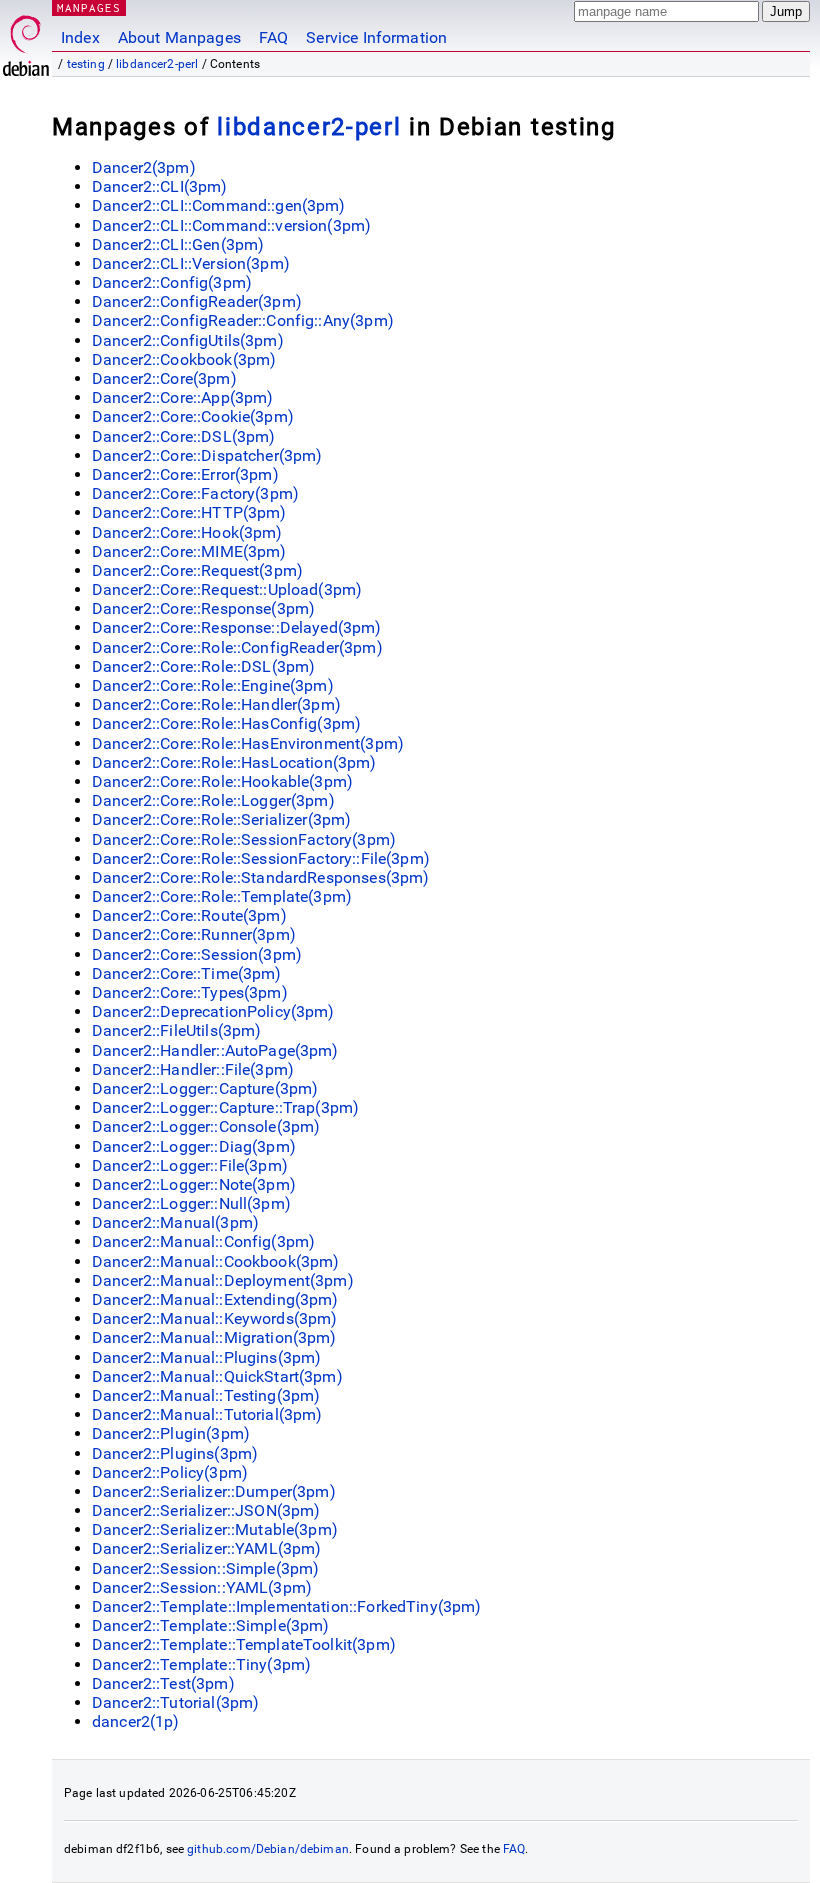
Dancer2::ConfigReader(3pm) (197, 301)
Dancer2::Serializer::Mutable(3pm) (215, 1529)
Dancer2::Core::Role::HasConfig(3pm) (226, 723)
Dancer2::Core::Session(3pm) (197, 954)
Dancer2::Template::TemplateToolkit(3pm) (244, 1644)
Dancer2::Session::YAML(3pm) (202, 1587)
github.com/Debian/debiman (268, 1849)
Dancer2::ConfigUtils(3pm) (188, 340)
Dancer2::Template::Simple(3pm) (211, 1625)
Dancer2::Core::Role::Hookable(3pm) (222, 781)
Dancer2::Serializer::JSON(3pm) (206, 1510)
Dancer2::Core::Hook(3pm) (187, 532)
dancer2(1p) (136, 1721)
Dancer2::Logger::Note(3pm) (194, 1184)
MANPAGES (89, 7)
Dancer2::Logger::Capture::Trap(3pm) (225, 1107)
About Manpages (179, 37)
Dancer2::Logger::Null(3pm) (191, 1203)
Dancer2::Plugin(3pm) (171, 1433)
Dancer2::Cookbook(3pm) (184, 359)
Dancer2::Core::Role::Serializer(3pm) (221, 819)
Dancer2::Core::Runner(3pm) (194, 934)
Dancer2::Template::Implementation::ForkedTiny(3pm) (287, 1606)
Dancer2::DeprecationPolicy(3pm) (213, 1011)
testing (86, 64)
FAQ (273, 37)
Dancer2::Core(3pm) (164, 378)
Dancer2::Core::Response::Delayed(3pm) (237, 627)
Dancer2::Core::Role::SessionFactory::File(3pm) (261, 858)
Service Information (376, 37)
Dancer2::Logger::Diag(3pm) (194, 1146)
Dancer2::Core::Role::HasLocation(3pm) (234, 762)
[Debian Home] (26, 40)
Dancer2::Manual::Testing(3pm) (206, 1395)
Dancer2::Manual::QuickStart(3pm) (217, 1376)
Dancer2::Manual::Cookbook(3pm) (216, 1261)
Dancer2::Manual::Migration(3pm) (214, 1337)
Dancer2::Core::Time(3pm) (187, 973)
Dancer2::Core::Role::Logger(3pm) (213, 800)
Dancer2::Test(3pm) (163, 1683)
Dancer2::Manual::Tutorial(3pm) (207, 1414)
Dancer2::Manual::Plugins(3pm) (206, 1357)
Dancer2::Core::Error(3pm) (185, 474)
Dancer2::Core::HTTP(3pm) (189, 512)
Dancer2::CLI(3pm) (160, 186)
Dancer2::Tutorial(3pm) (175, 1702)
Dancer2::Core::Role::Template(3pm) (222, 896)
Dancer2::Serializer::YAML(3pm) (207, 1548)
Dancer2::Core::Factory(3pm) (195, 493)
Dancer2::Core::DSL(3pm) (183, 436)
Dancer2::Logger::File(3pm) (190, 1165)
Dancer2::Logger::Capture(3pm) (205, 1088)
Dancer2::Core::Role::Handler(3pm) (216, 704)
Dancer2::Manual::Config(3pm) (203, 1241)
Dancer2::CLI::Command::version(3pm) (231, 225)
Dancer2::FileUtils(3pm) (176, 1030)
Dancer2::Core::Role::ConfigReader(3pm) (237, 647)
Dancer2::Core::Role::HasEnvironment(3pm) (248, 743)
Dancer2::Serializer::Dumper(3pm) (214, 1491)
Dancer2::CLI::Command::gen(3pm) (219, 205)
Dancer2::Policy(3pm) (170, 1472)
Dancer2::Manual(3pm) (175, 1222)
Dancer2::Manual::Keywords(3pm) (215, 1318)
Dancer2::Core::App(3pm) (182, 397)
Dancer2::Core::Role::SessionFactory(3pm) (244, 839)
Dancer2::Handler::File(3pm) (193, 1069)
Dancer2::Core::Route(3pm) (189, 915)
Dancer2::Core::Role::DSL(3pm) (203, 666)
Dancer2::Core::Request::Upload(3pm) (227, 589)
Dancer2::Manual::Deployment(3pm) (223, 1280)
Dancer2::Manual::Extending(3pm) (215, 1299)
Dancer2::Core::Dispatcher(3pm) (207, 455)
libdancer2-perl (157, 64)
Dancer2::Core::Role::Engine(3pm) (213, 685)
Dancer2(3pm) (144, 167)
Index (80, 37)
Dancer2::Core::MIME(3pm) (189, 551)
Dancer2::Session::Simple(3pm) (205, 1568)
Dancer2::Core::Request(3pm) (197, 570)
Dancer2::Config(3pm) (172, 282)
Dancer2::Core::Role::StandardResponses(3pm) (260, 877)
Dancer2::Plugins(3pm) (175, 1453)
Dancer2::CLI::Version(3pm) (191, 263)
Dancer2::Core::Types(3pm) (190, 992)
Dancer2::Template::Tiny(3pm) (201, 1664)
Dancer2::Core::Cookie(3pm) (193, 416)
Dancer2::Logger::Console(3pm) (206, 1126)
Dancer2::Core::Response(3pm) (203, 608)
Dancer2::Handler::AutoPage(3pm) (215, 1050)
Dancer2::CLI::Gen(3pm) (178, 244)
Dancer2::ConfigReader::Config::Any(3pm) (243, 320)
